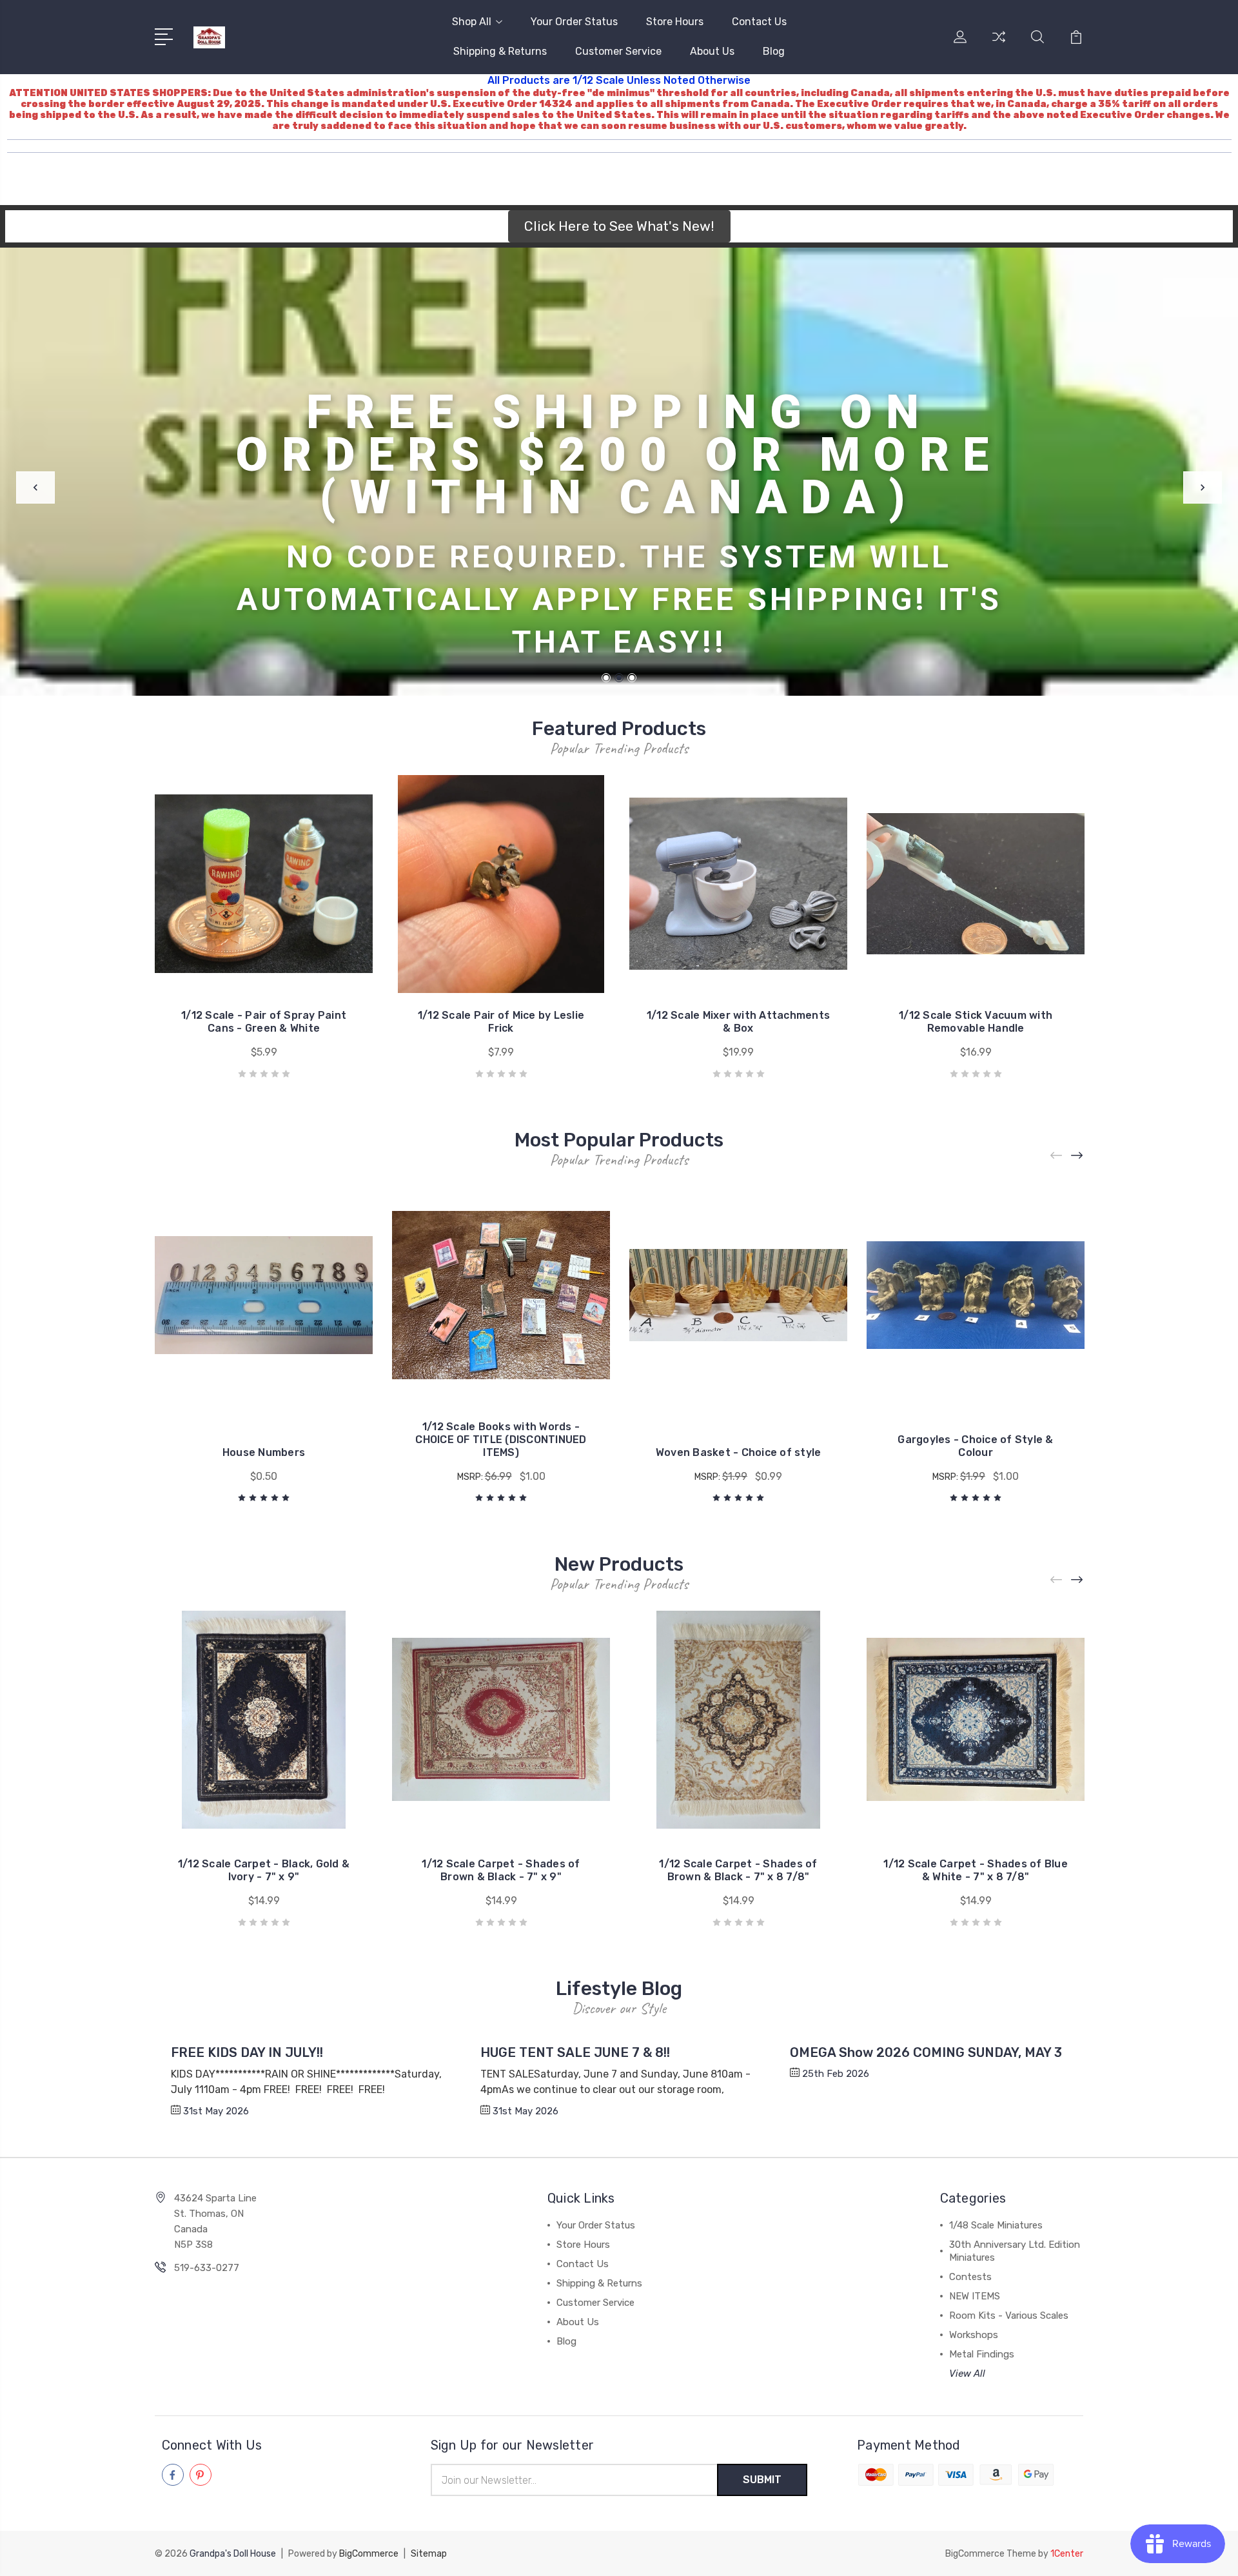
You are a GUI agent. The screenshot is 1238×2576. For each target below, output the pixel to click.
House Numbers (264, 1452)
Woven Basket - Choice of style (739, 1452)
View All (967, 2374)
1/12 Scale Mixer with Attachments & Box (738, 1022)
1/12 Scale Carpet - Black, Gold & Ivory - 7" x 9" (264, 1870)
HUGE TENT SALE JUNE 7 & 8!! (575, 2052)
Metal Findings (982, 2354)
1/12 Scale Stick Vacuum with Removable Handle (976, 1022)
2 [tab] (619, 678)
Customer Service (618, 51)
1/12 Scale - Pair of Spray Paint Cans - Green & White (264, 1022)
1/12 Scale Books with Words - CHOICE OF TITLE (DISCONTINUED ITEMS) (501, 1440)
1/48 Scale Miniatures (996, 2225)
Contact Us (759, 22)
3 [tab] (632, 678)
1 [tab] (606, 678)
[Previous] (35, 487)
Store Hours (675, 22)
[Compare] (999, 44)
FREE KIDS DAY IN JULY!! (247, 2052)
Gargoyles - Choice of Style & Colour (975, 1446)
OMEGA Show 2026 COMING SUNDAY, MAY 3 (926, 2052)
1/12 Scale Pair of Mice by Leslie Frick (501, 1022)
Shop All (472, 22)
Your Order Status (574, 22)
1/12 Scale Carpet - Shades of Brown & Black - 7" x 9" (501, 1870)
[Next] (1203, 487)
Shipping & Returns (500, 51)
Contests (970, 2277)
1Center (1067, 2554)
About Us (712, 51)
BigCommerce (369, 2554)
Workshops (974, 2335)
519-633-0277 (207, 2268)
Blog (774, 51)
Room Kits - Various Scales (1009, 2315)
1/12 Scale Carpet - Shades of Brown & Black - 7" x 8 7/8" (738, 1870)
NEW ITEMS (975, 2296)
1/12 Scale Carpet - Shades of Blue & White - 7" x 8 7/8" (976, 1870)
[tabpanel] (619, 472)
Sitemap (429, 2554)
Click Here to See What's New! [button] (619, 226)
